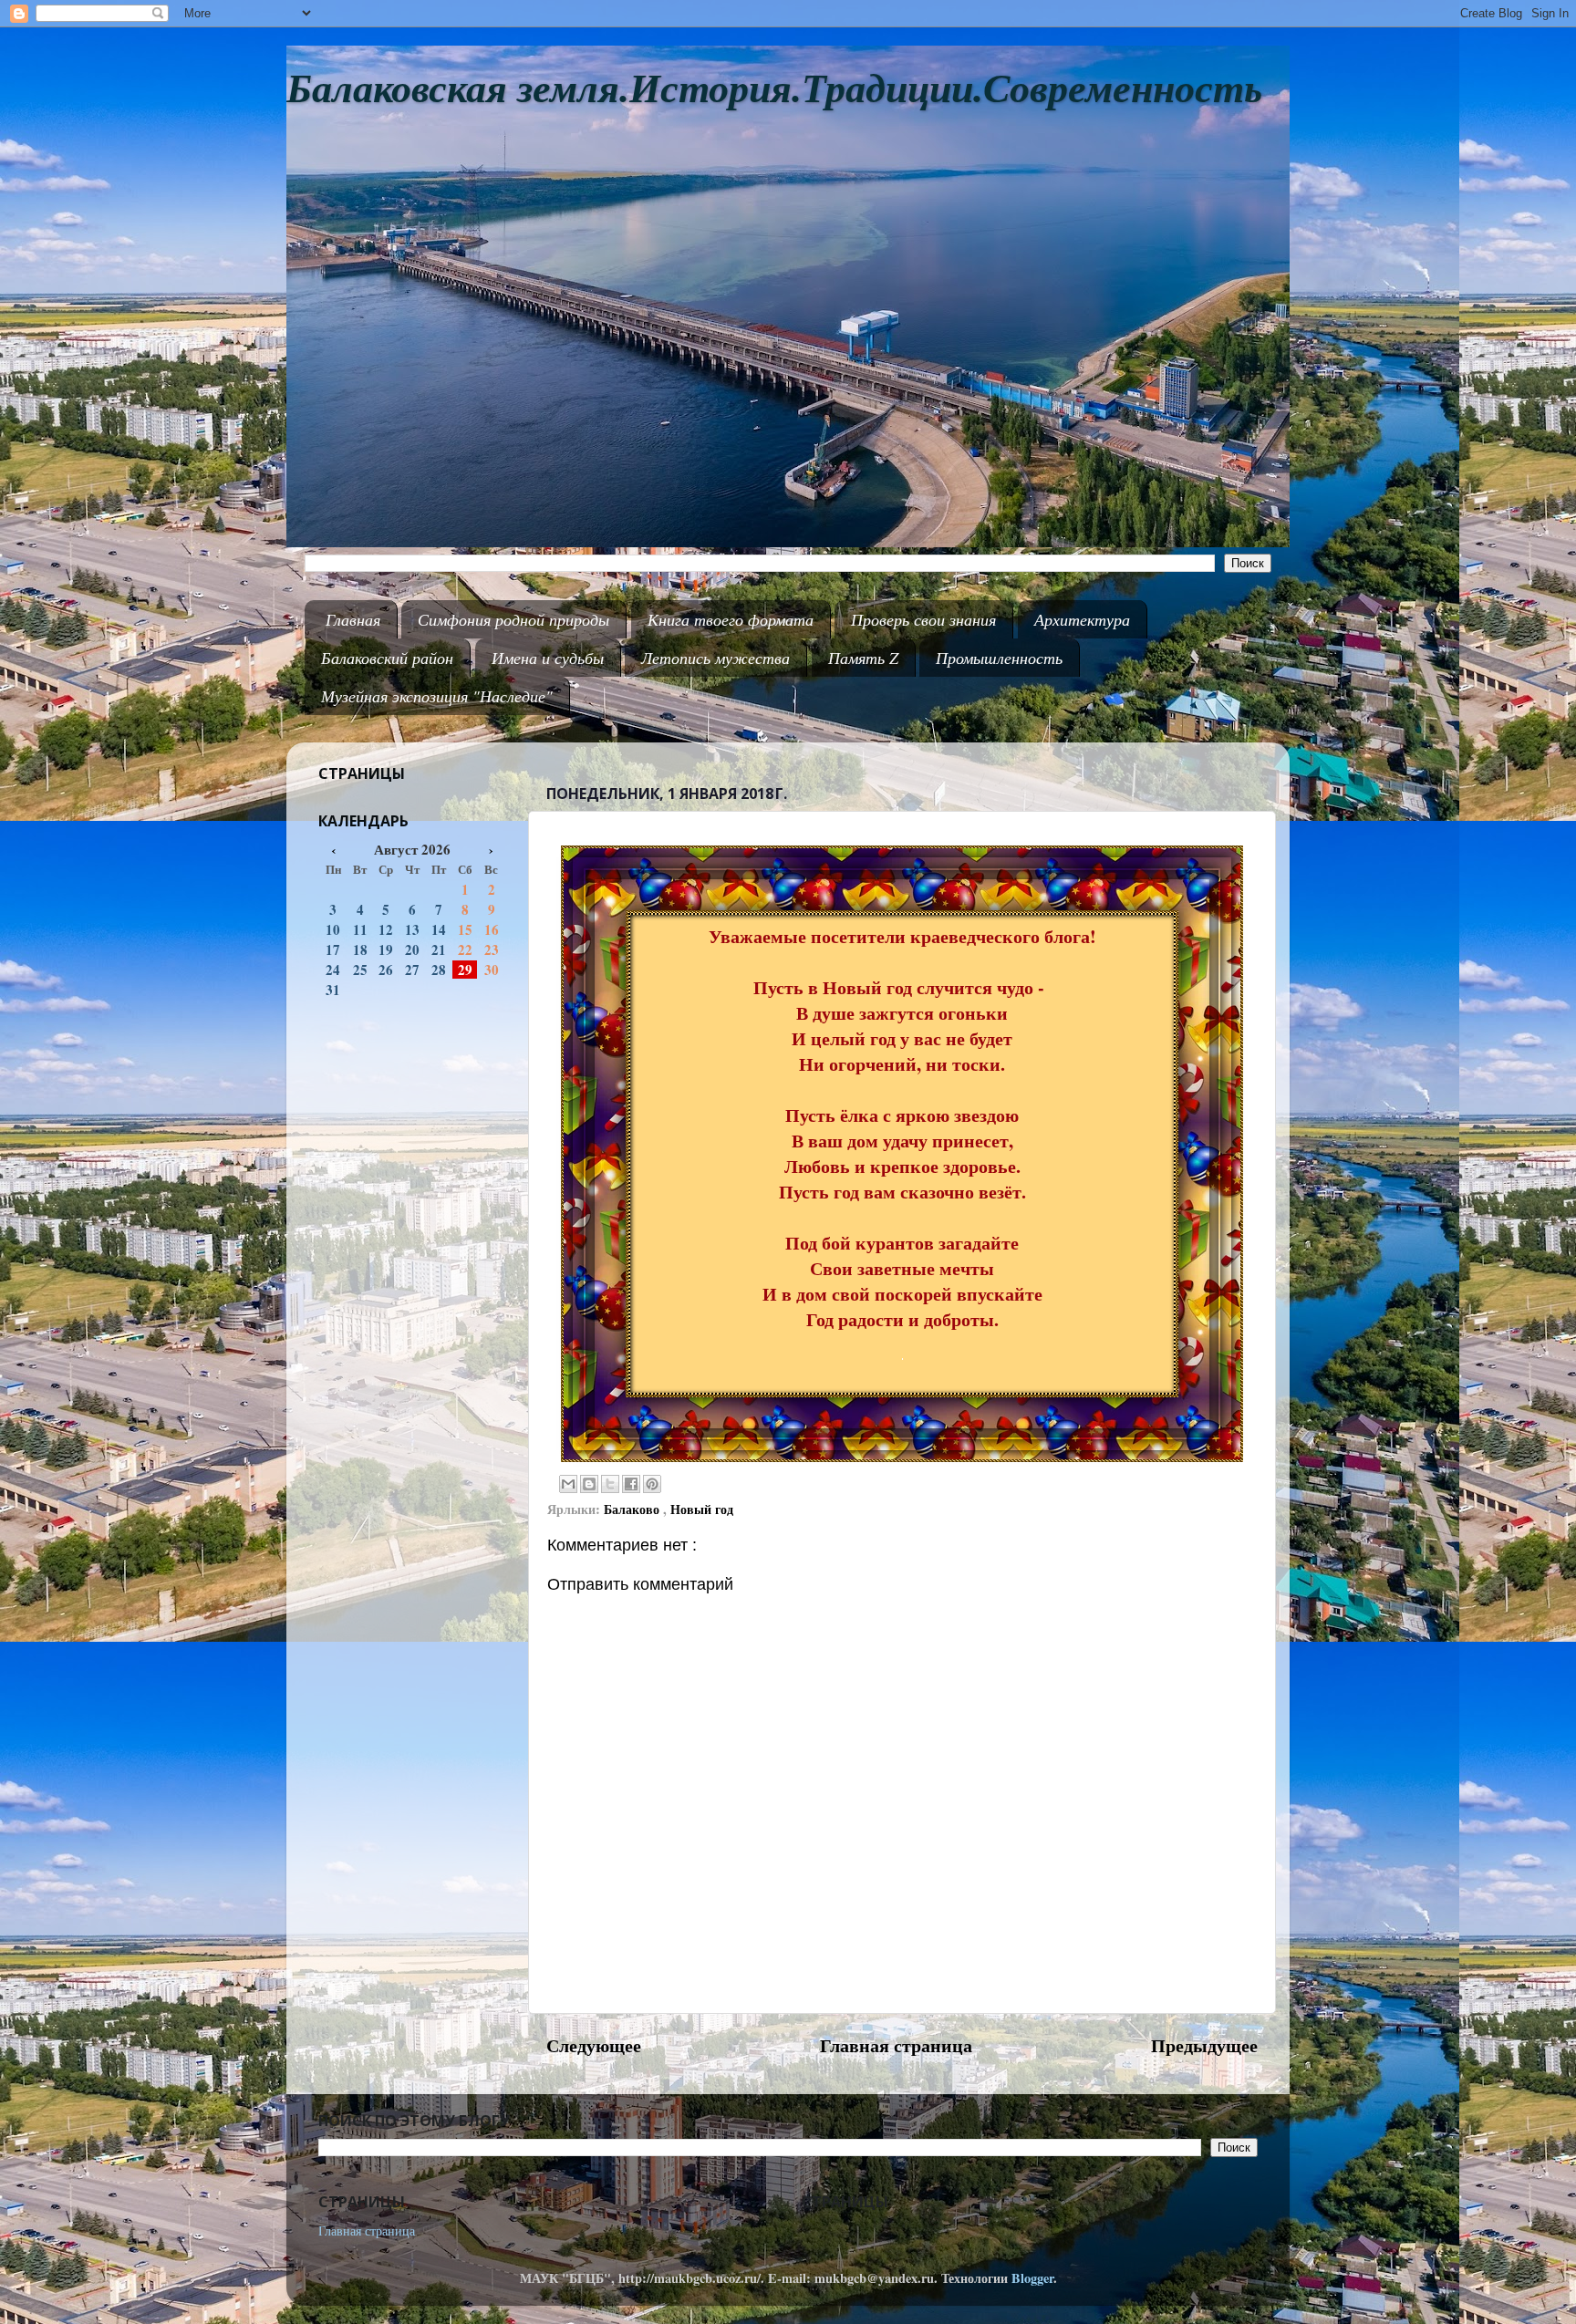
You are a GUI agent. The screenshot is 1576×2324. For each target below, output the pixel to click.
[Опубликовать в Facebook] (631, 1484)
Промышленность (999, 658)
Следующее (594, 2045)
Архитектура (1082, 619)
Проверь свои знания (923, 619)
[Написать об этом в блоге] (589, 1484)
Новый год (702, 1509)
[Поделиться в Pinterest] (652, 1484)
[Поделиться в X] (610, 1484)
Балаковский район (387, 658)
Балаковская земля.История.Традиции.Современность (774, 89)
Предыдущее (1204, 2045)
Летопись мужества (715, 658)
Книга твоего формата (731, 619)
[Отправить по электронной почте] (568, 1484)
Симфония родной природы (513, 619)
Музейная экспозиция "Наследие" (437, 696)
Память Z (863, 658)
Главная (353, 619)
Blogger (1032, 2278)
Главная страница (896, 2045)
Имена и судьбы (548, 658)
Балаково (633, 1509)
